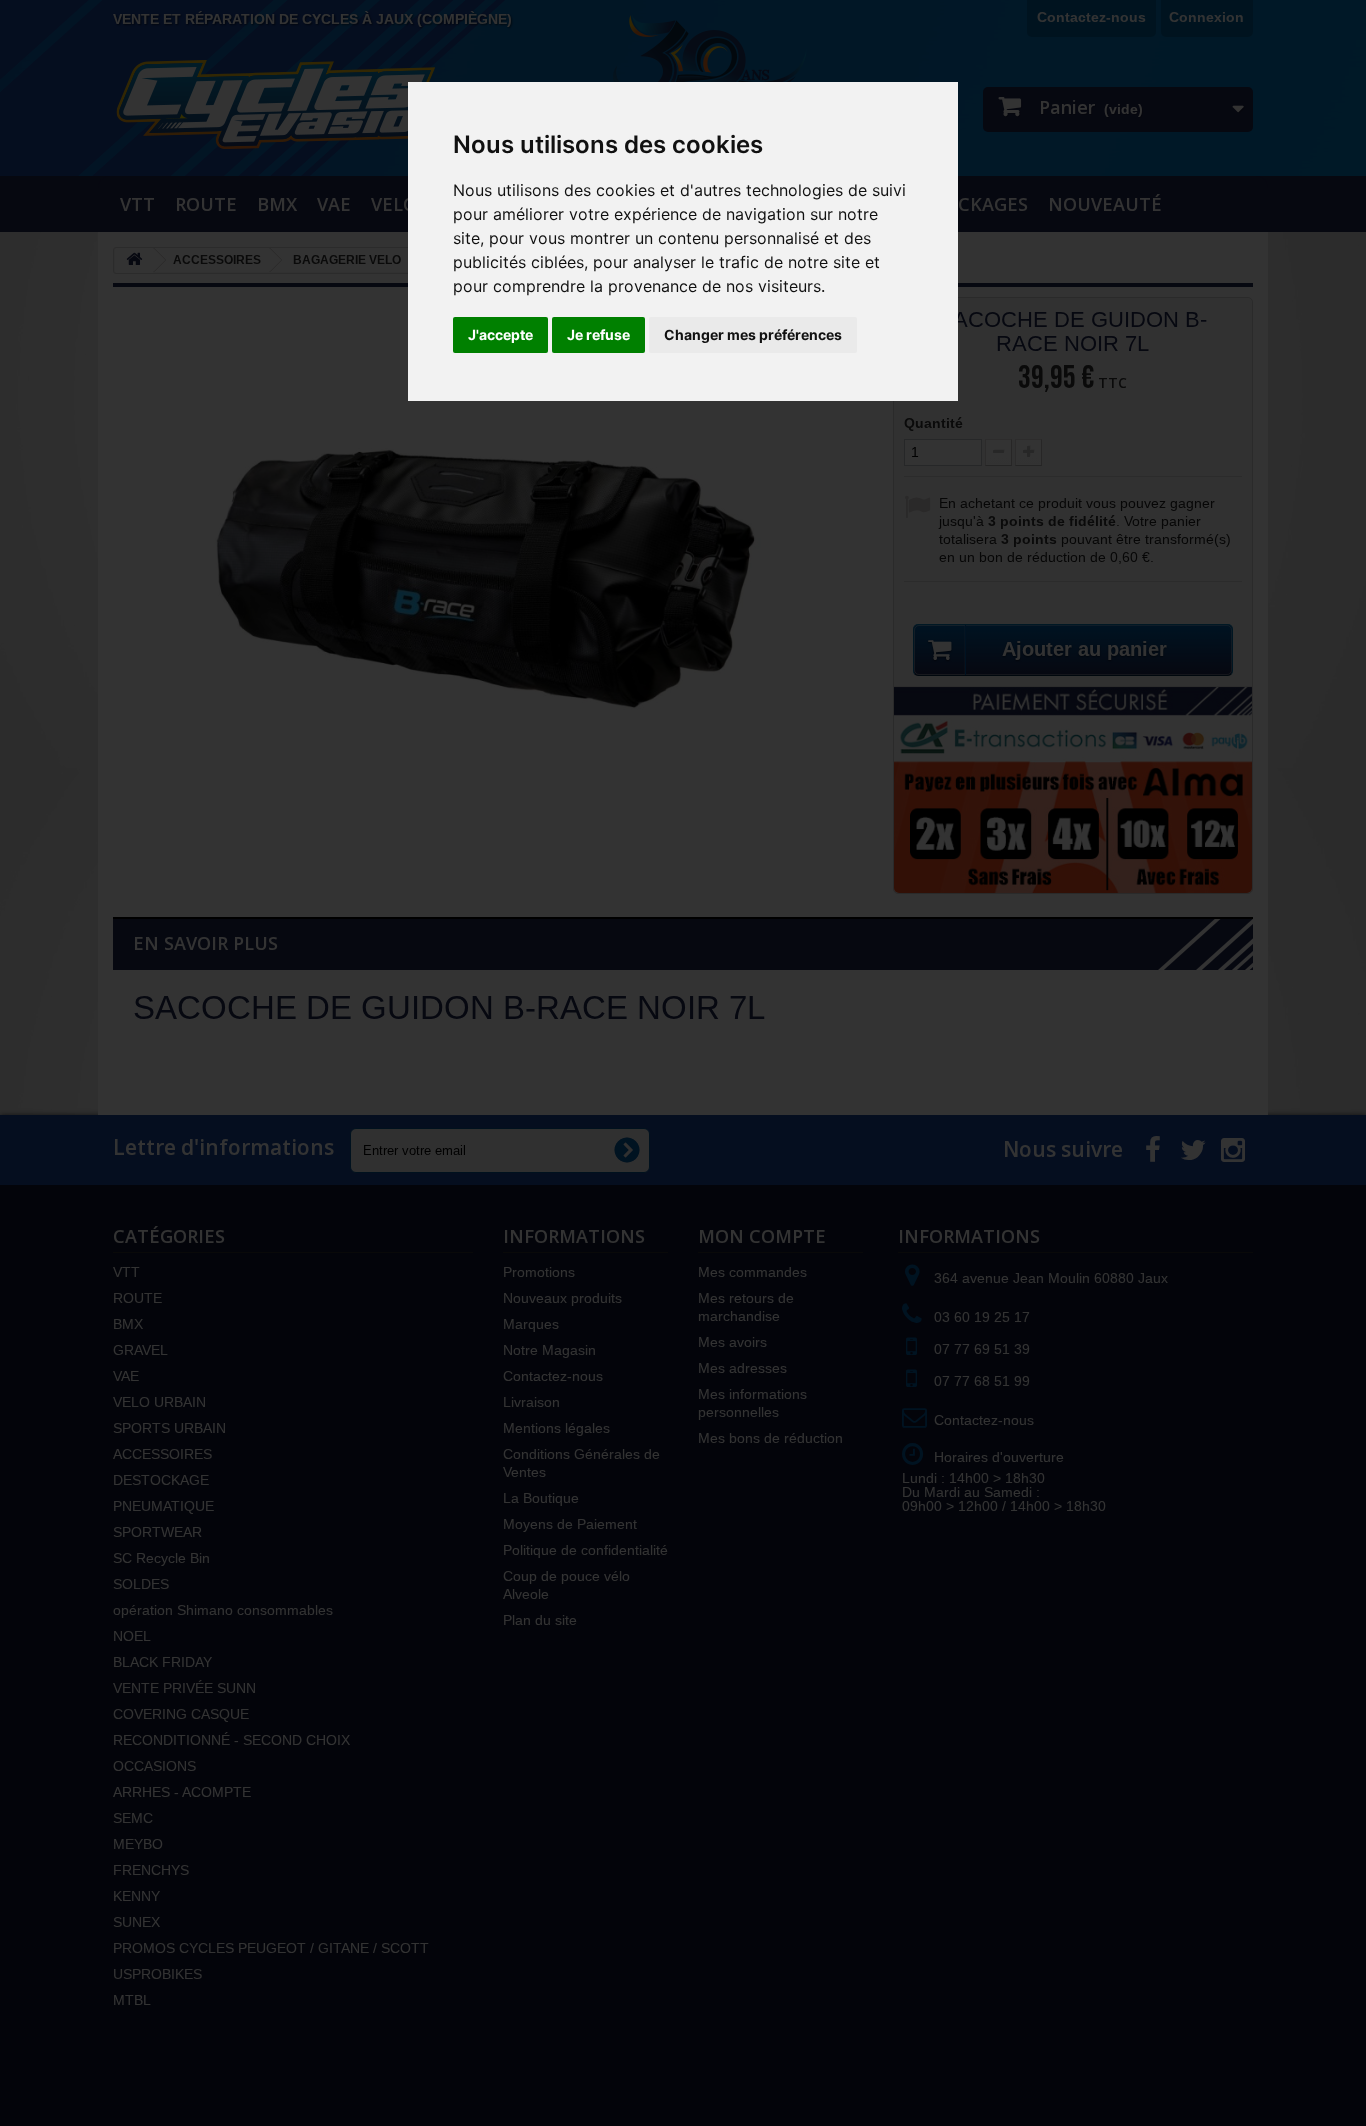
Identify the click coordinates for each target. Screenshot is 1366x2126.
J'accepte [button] (500, 334)
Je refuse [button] (598, 334)
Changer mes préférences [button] (753, 334)
